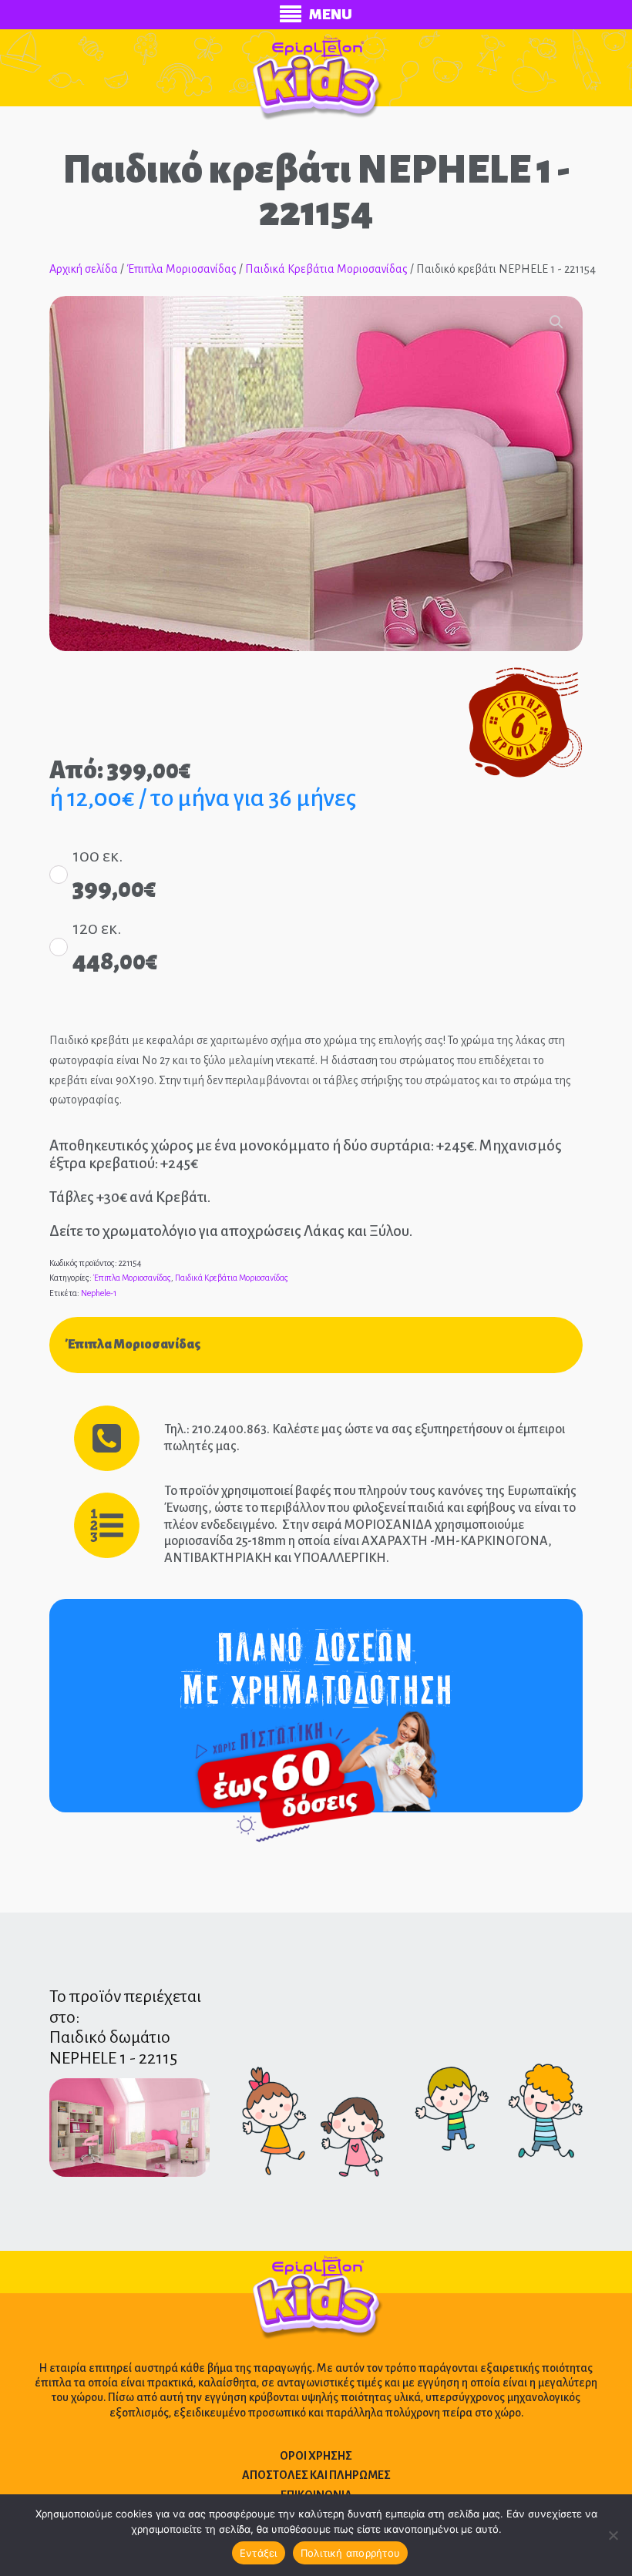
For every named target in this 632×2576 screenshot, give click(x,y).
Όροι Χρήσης (316, 2456)
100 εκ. (97, 856)
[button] (556, 322)
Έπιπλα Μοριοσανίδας (182, 269)
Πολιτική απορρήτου (351, 2553)
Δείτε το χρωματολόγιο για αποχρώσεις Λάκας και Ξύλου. (231, 1231)
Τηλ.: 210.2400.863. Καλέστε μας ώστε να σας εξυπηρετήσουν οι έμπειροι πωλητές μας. (365, 1438)
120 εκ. (97, 929)
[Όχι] (613, 2535)
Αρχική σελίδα (84, 269)
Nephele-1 (99, 1293)
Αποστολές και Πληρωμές (316, 2475)
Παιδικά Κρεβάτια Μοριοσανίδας (326, 269)
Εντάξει (259, 2553)
